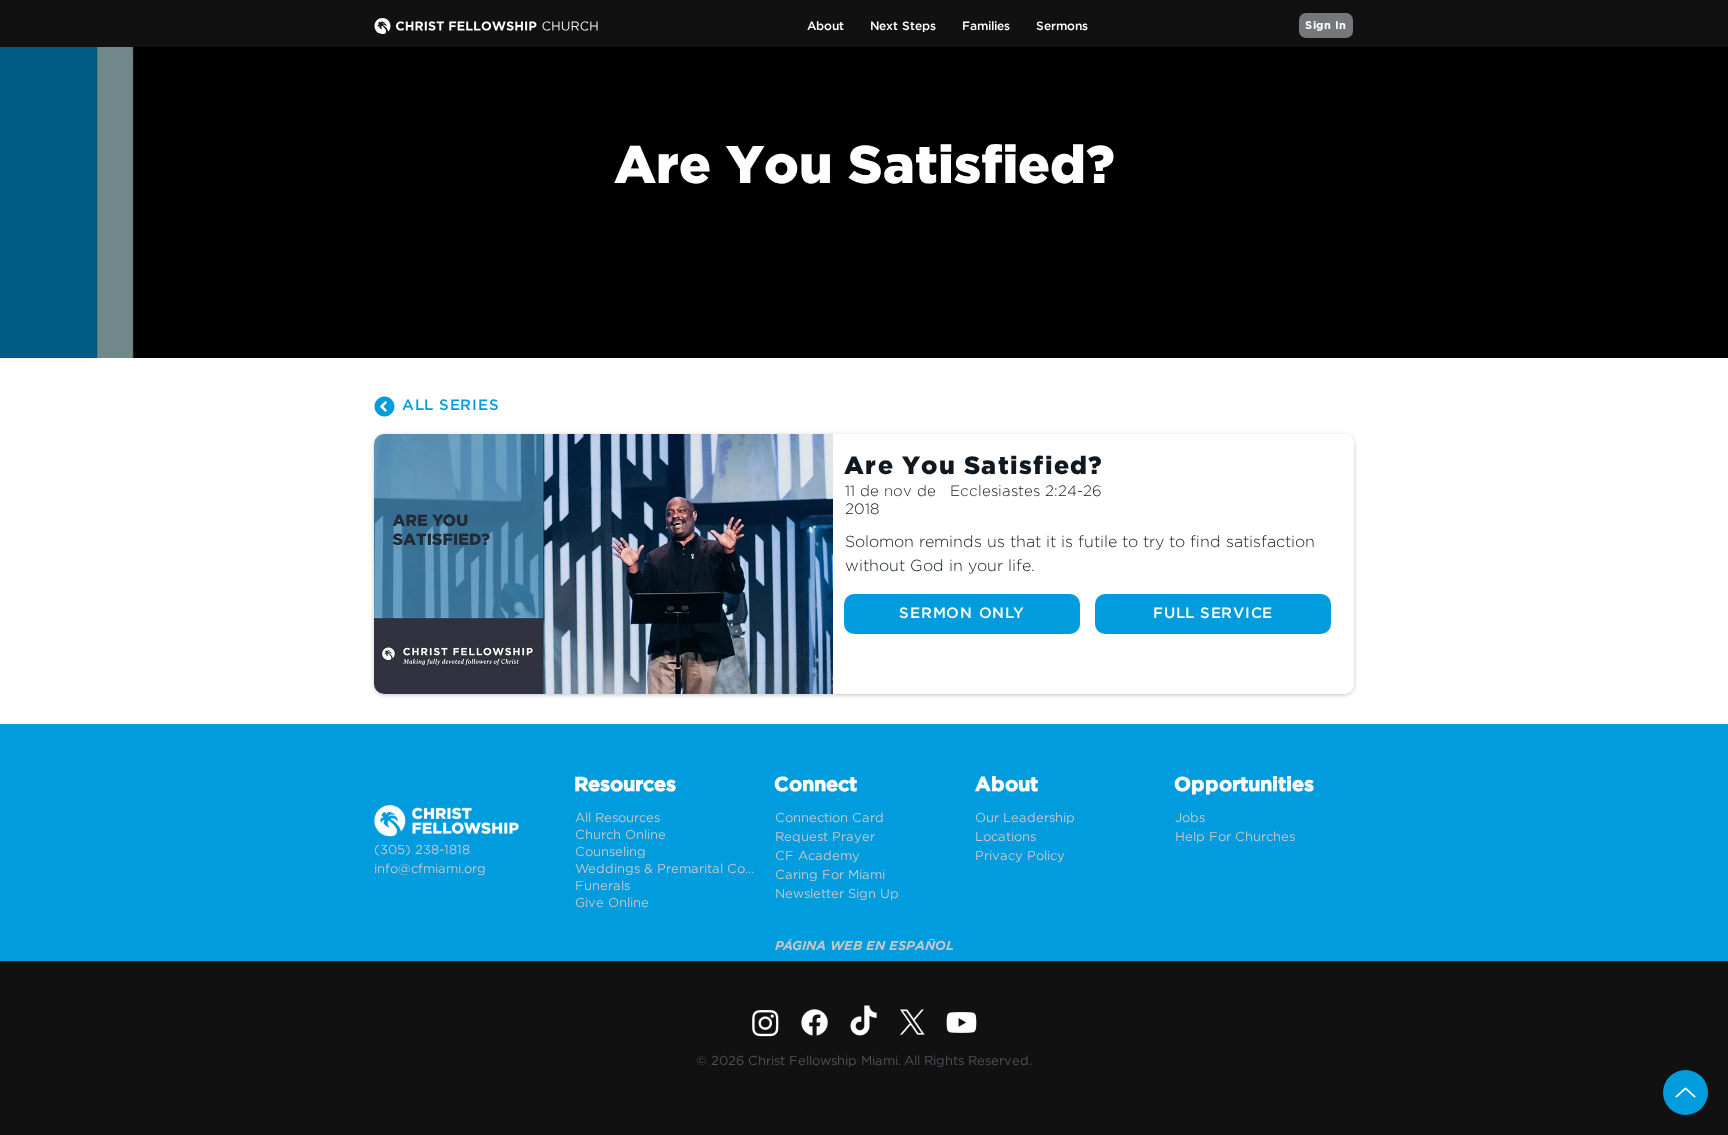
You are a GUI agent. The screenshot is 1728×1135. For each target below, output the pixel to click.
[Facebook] (814, 1022)
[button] (825, 26)
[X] (912, 1022)
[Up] (1685, 1092)
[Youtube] (961, 1022)
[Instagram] (765, 1022)
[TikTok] (863, 1022)
